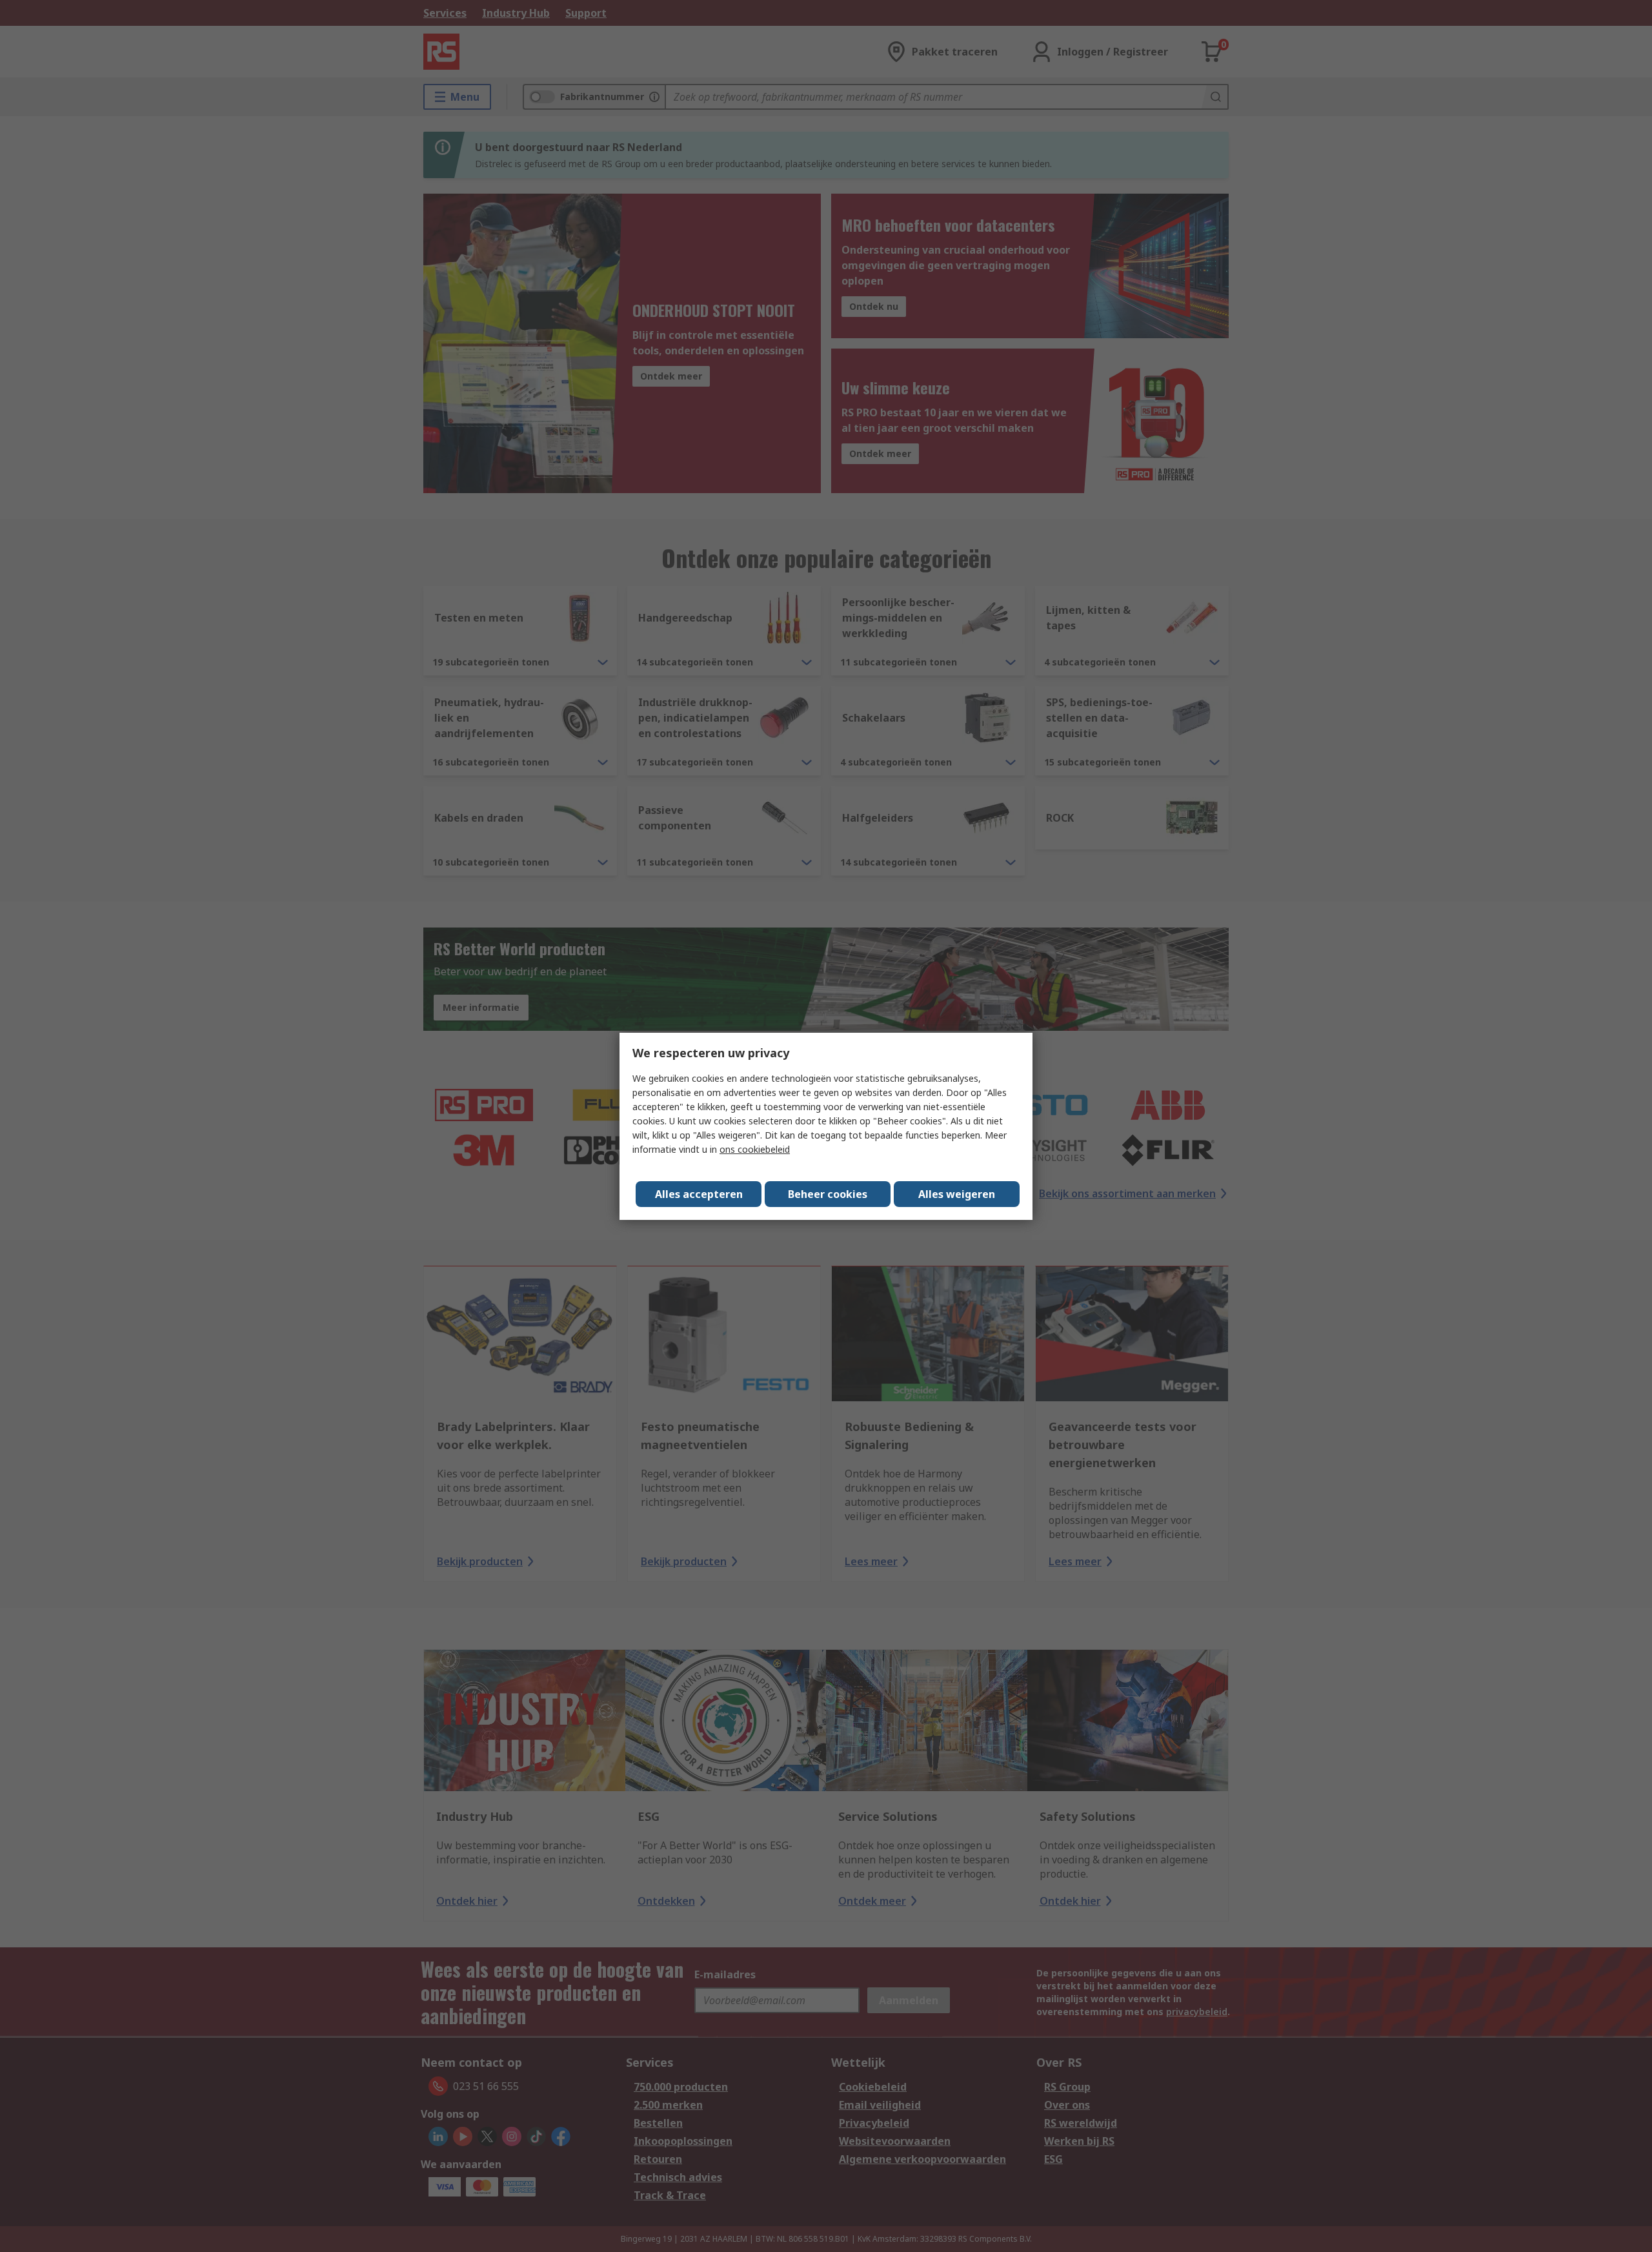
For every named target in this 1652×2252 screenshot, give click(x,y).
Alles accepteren (699, 1194)
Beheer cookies (828, 1194)
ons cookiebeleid (755, 1149)
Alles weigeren (957, 1194)
